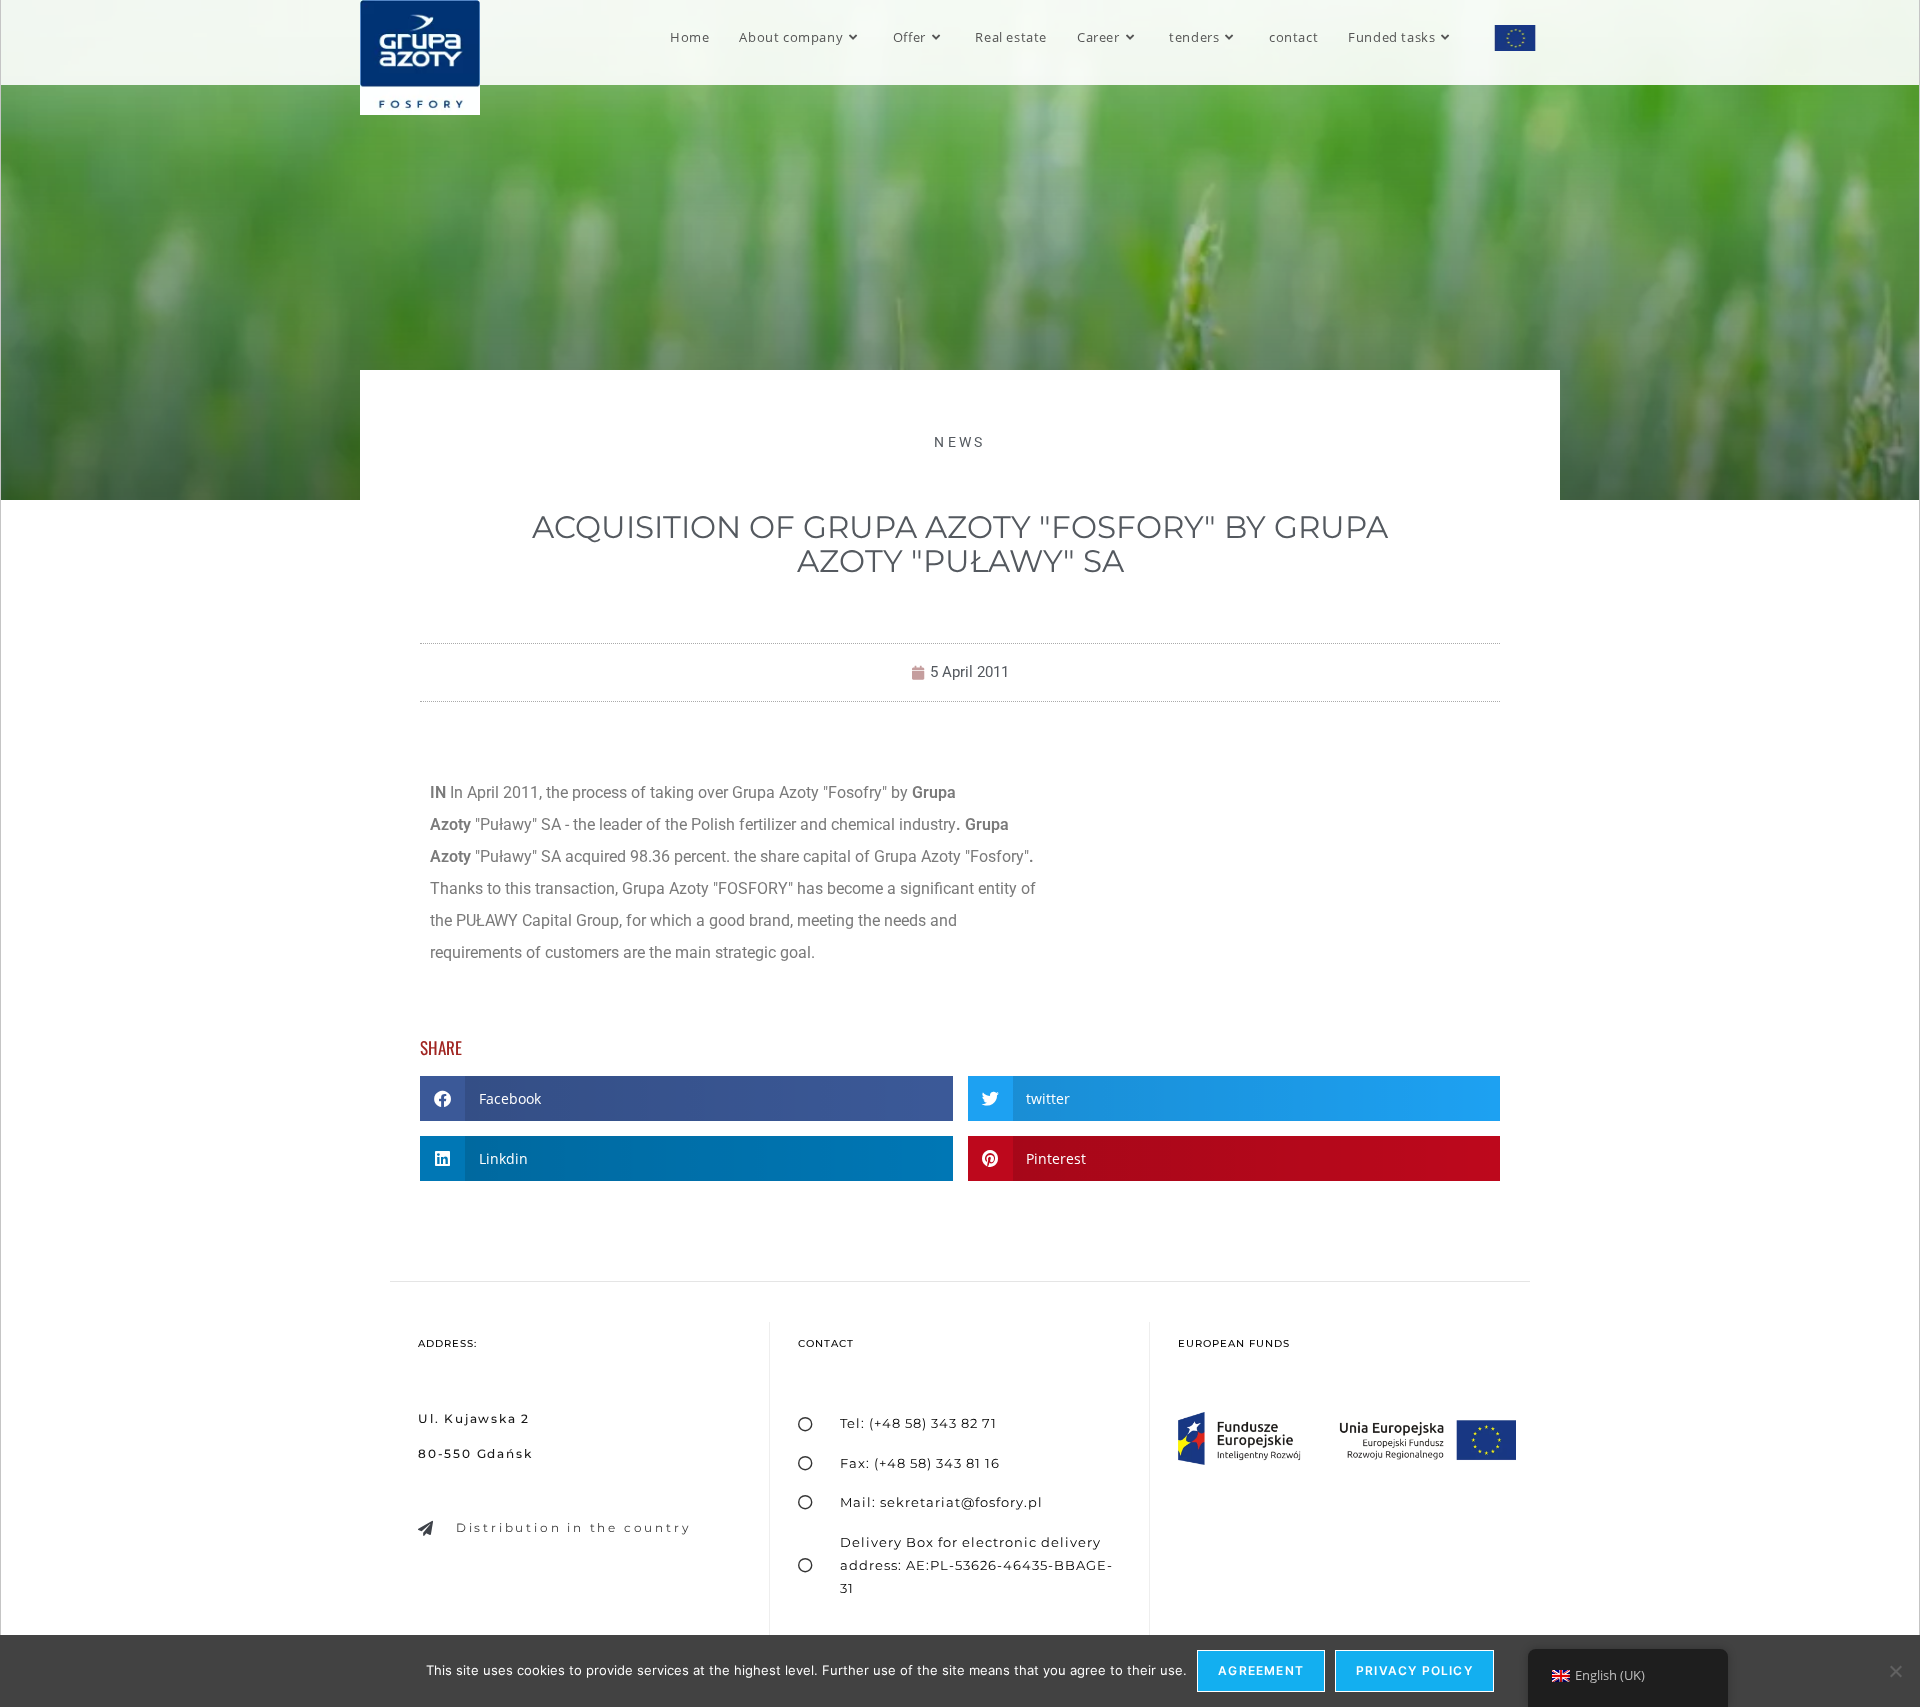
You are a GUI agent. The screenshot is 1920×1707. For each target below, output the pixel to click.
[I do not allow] (1895, 1671)
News (959, 442)
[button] (686, 1098)
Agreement (1261, 1670)
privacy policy (1414, 1670)
